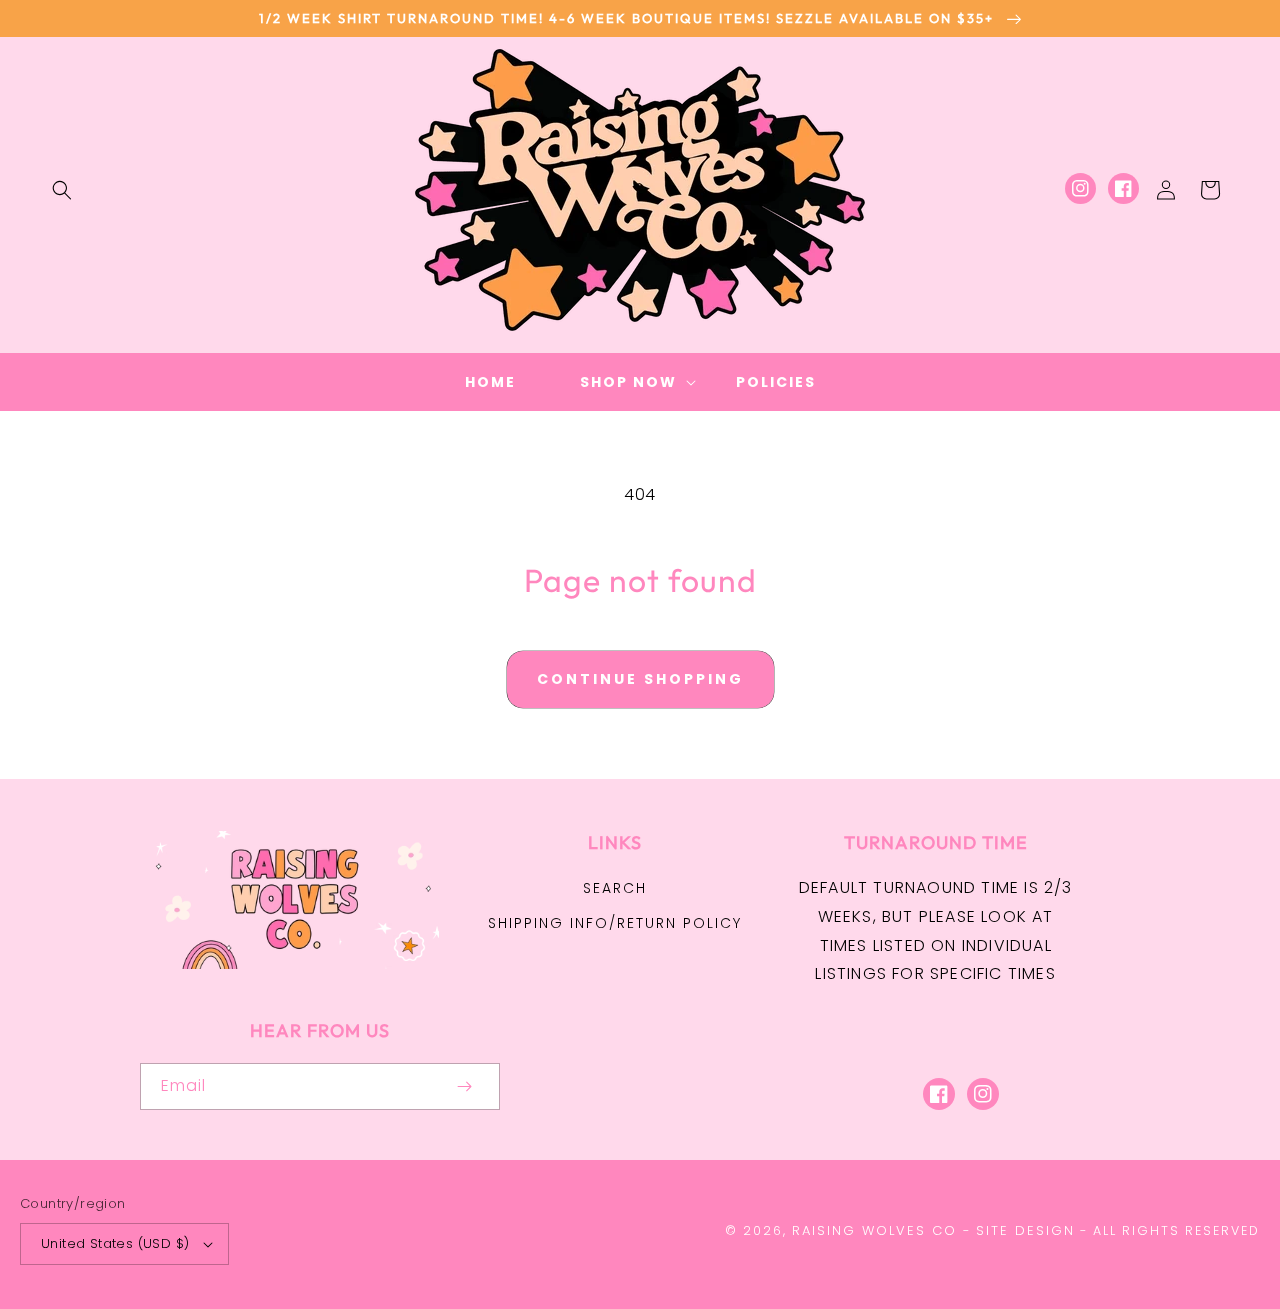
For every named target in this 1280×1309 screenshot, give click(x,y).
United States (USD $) (115, 1243)
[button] (62, 190)
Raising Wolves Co (874, 1230)
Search (615, 888)
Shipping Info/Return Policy (615, 923)
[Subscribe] (464, 1086)
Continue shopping (640, 679)
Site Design (1025, 1230)
